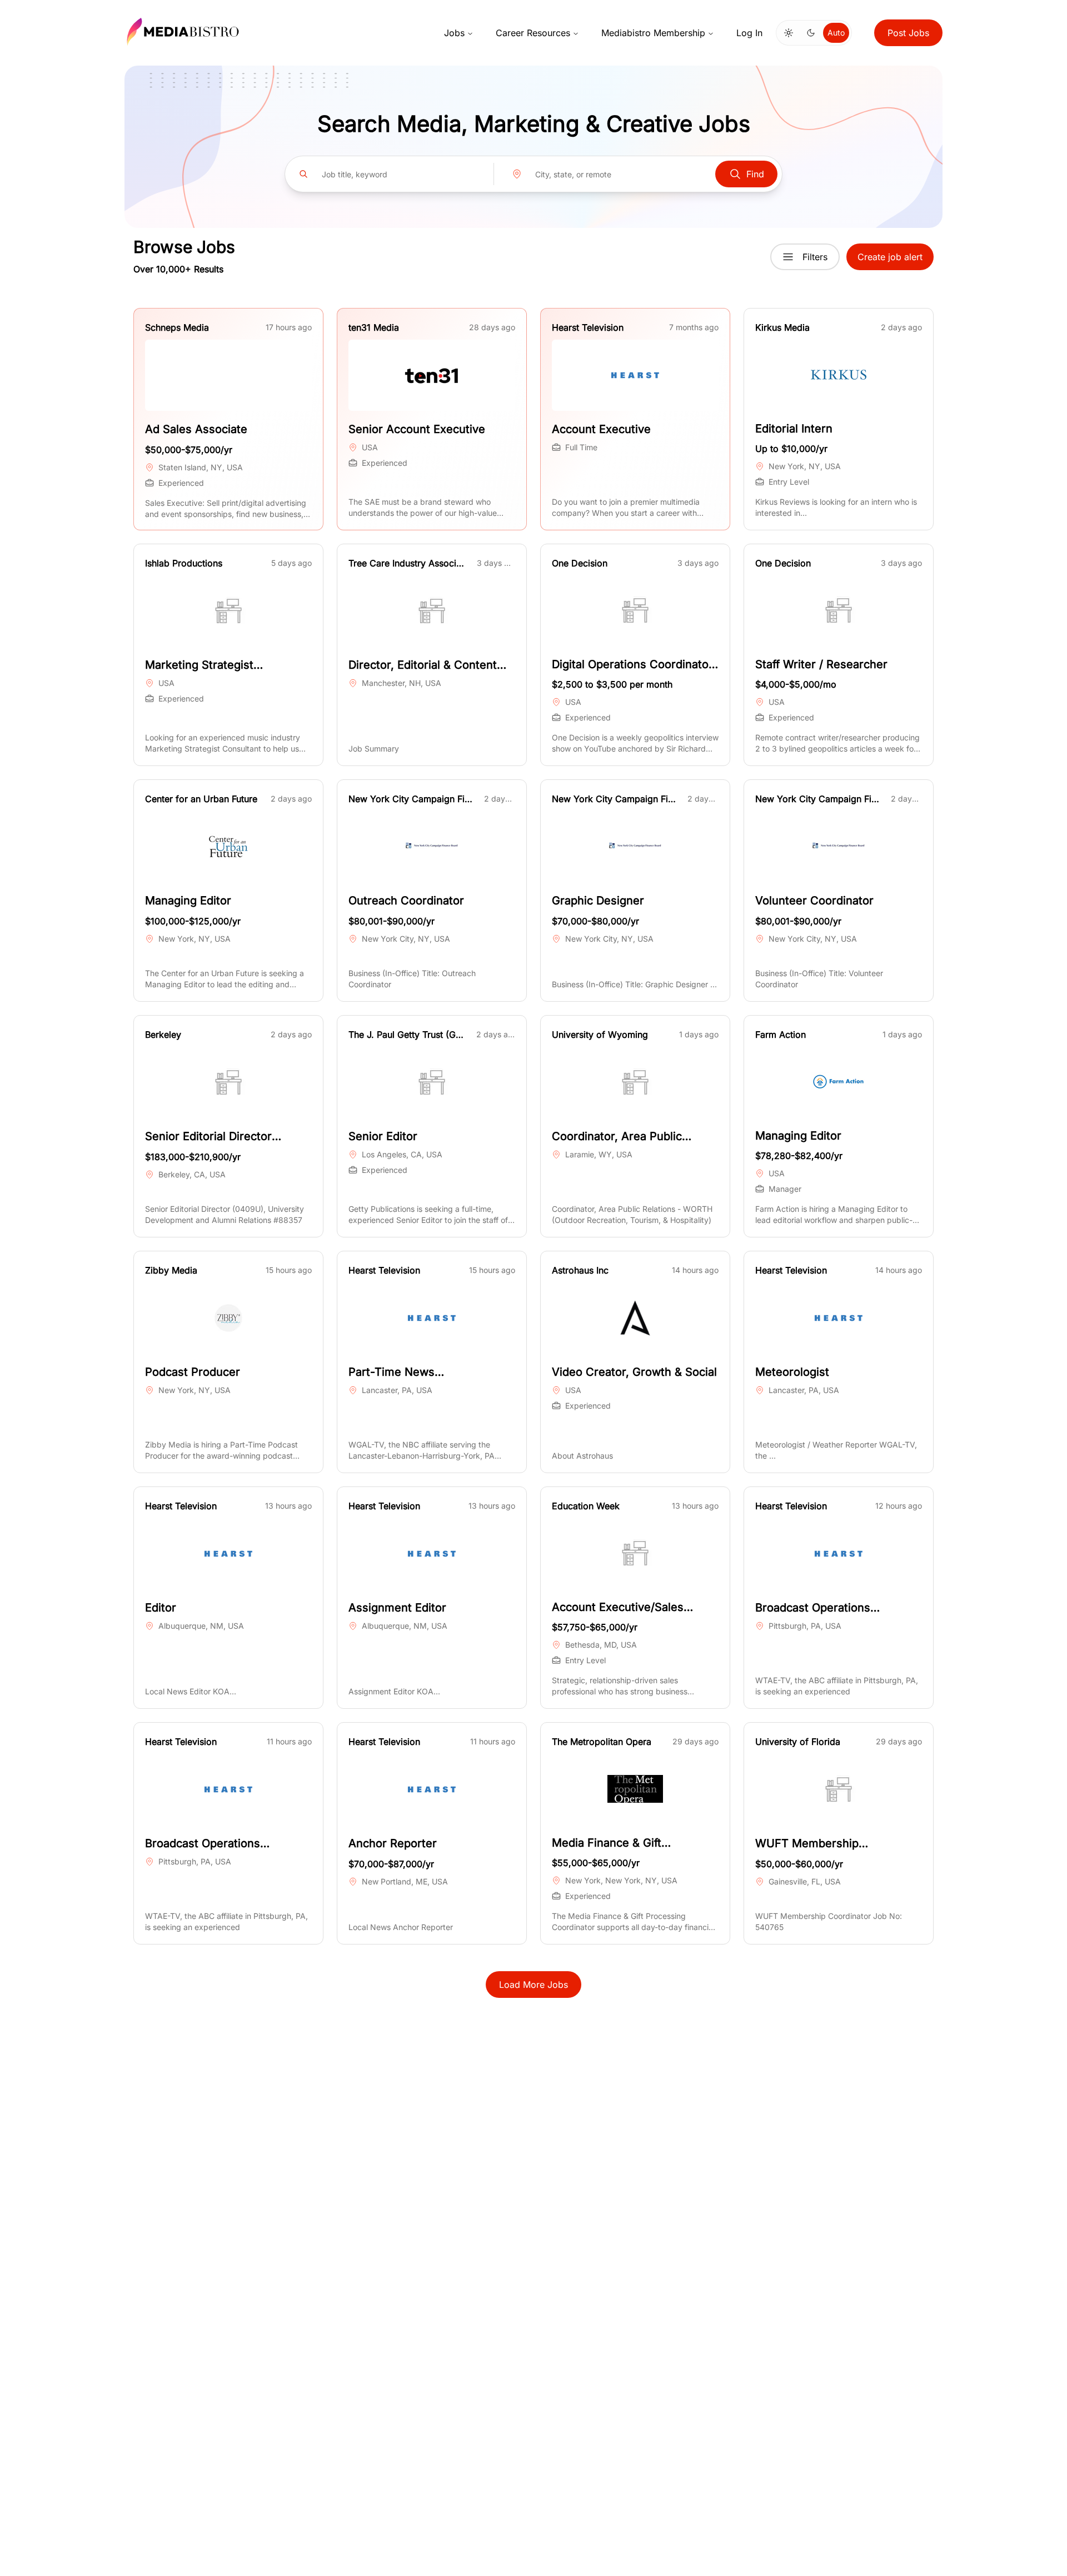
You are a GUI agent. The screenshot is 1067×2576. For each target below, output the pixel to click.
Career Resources (533, 33)
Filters (815, 257)
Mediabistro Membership (653, 33)
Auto (836, 33)
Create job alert (890, 257)
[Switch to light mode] (789, 33)
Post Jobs (908, 33)
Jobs (454, 33)
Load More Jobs (533, 1985)
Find (755, 174)
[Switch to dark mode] (811, 33)
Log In (749, 33)
